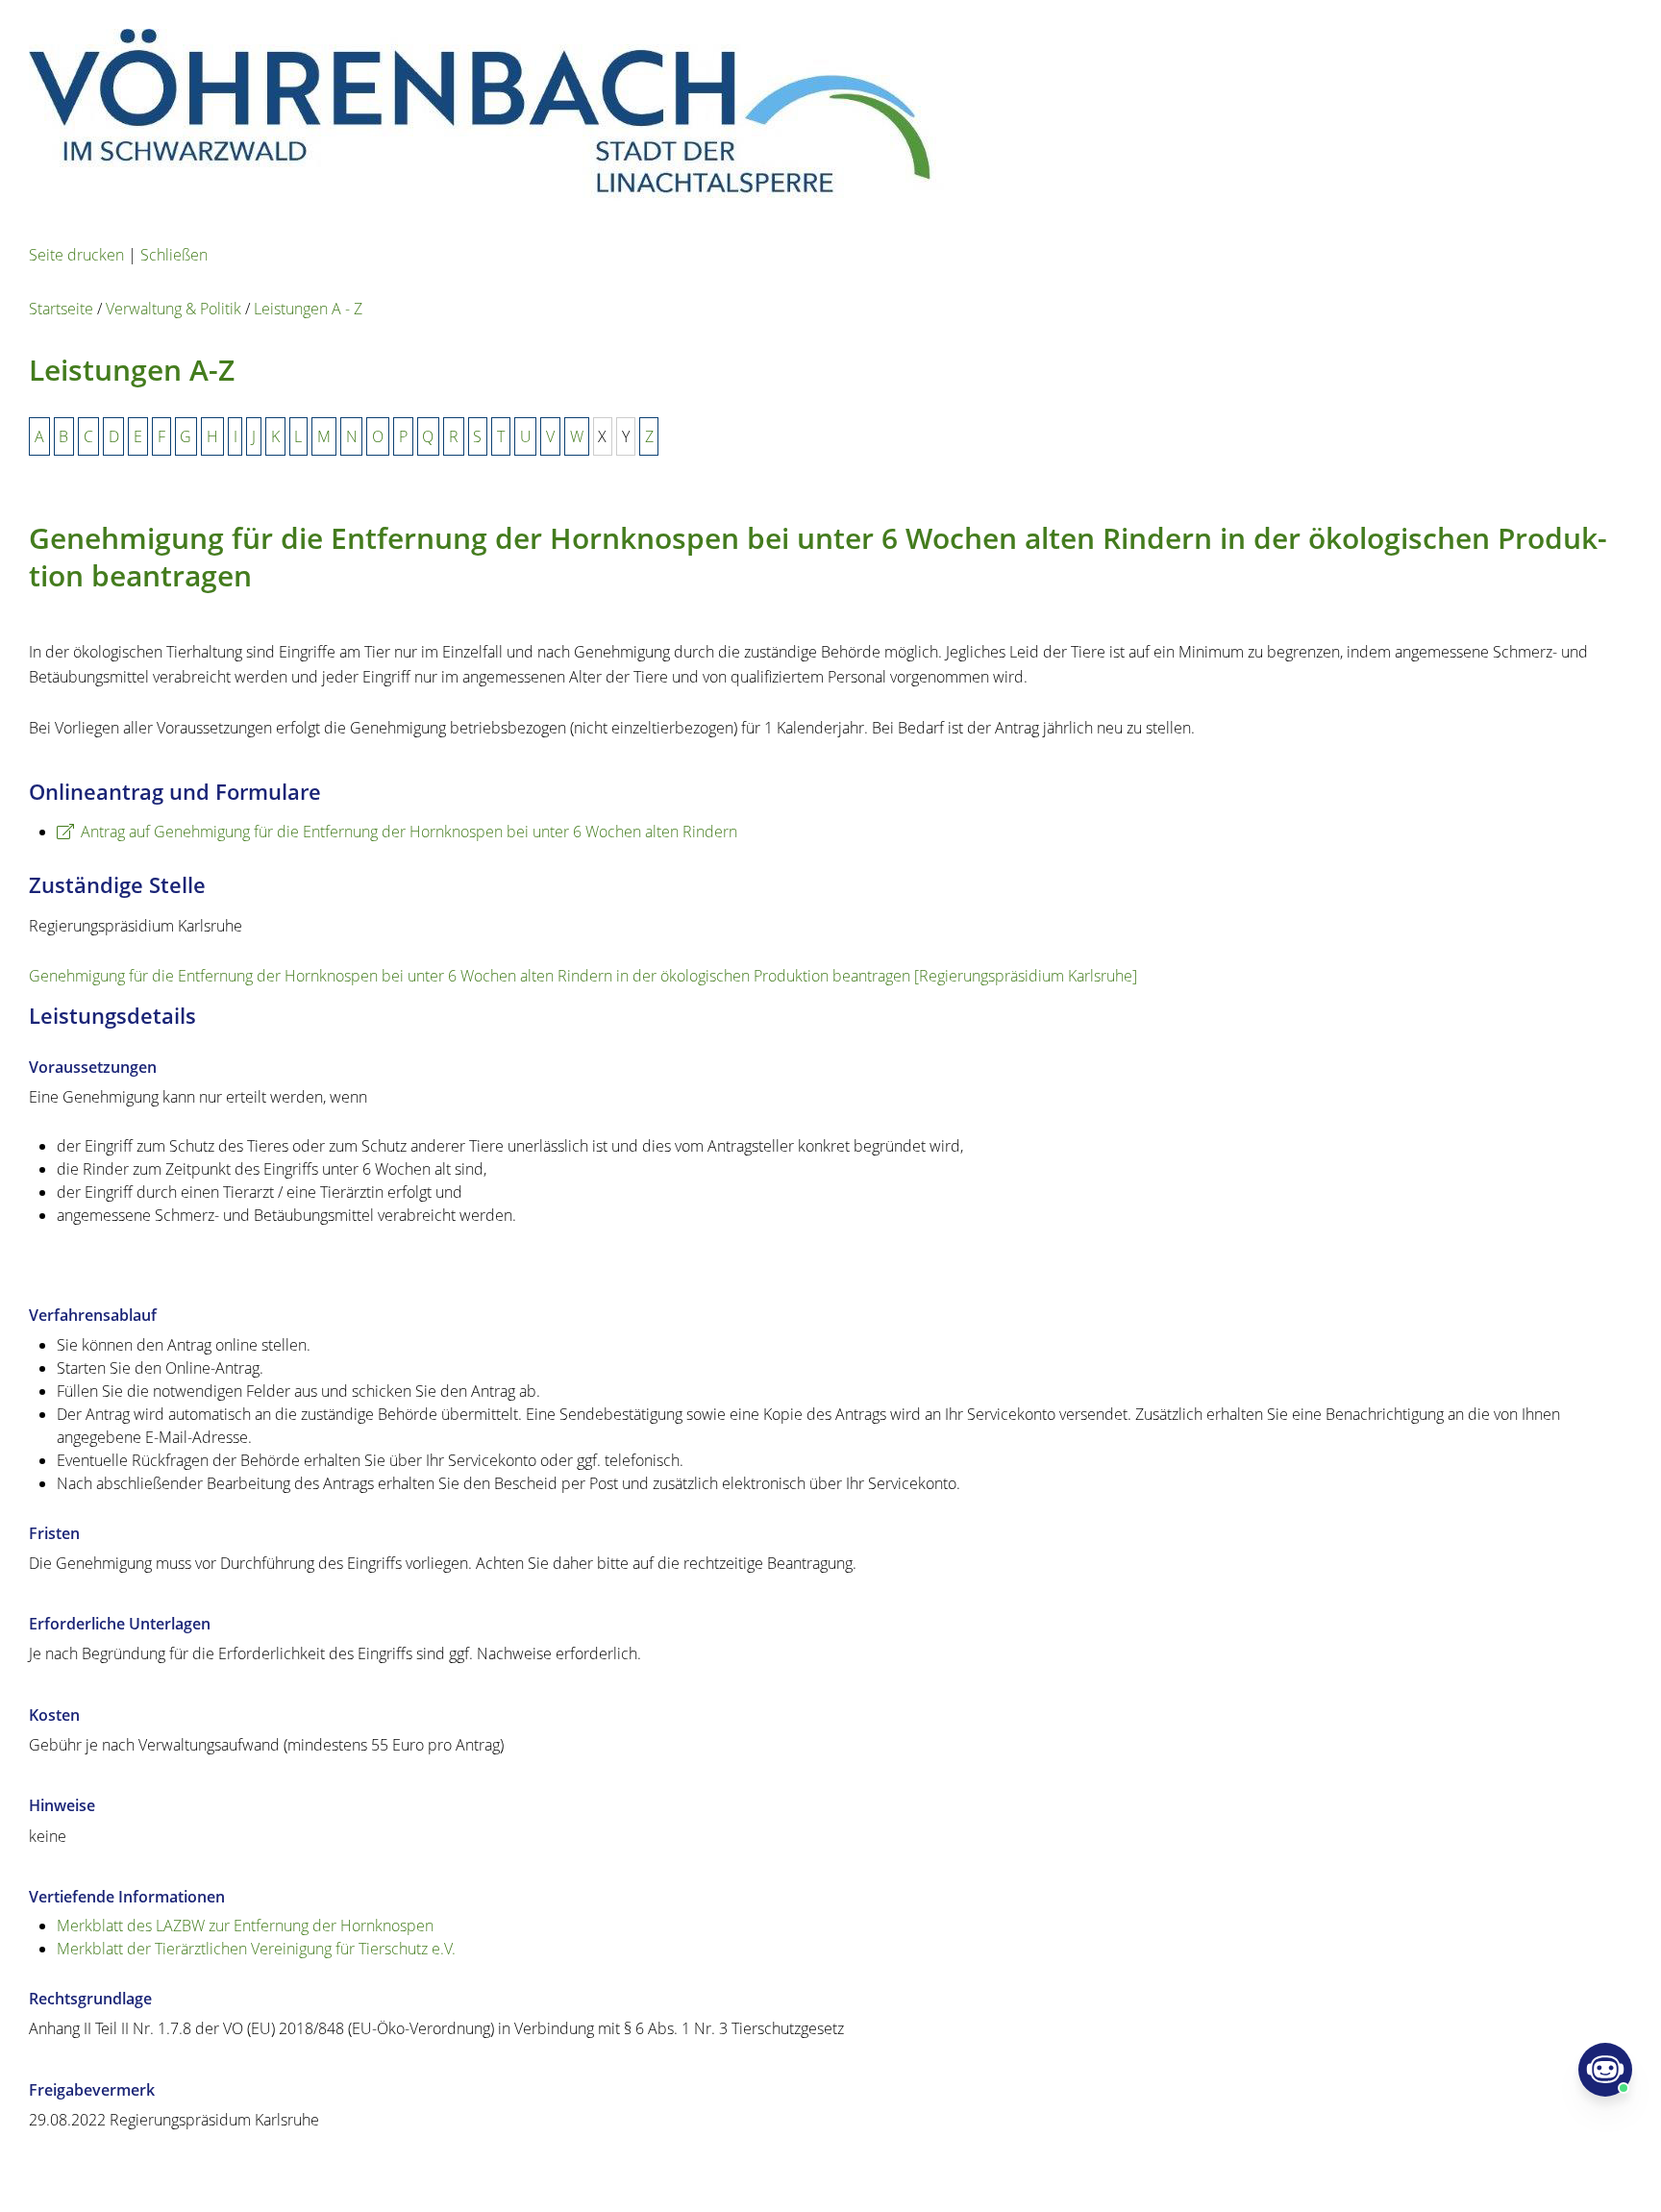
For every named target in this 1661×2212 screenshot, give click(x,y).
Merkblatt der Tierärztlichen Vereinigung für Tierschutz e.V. (256, 1949)
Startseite (61, 309)
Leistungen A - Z (308, 309)
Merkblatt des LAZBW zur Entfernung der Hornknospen (245, 1926)
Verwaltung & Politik (174, 309)
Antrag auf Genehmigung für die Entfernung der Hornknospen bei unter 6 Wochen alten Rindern (409, 832)
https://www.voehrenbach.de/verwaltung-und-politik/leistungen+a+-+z (499, 2170)
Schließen (174, 255)
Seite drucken (76, 255)
